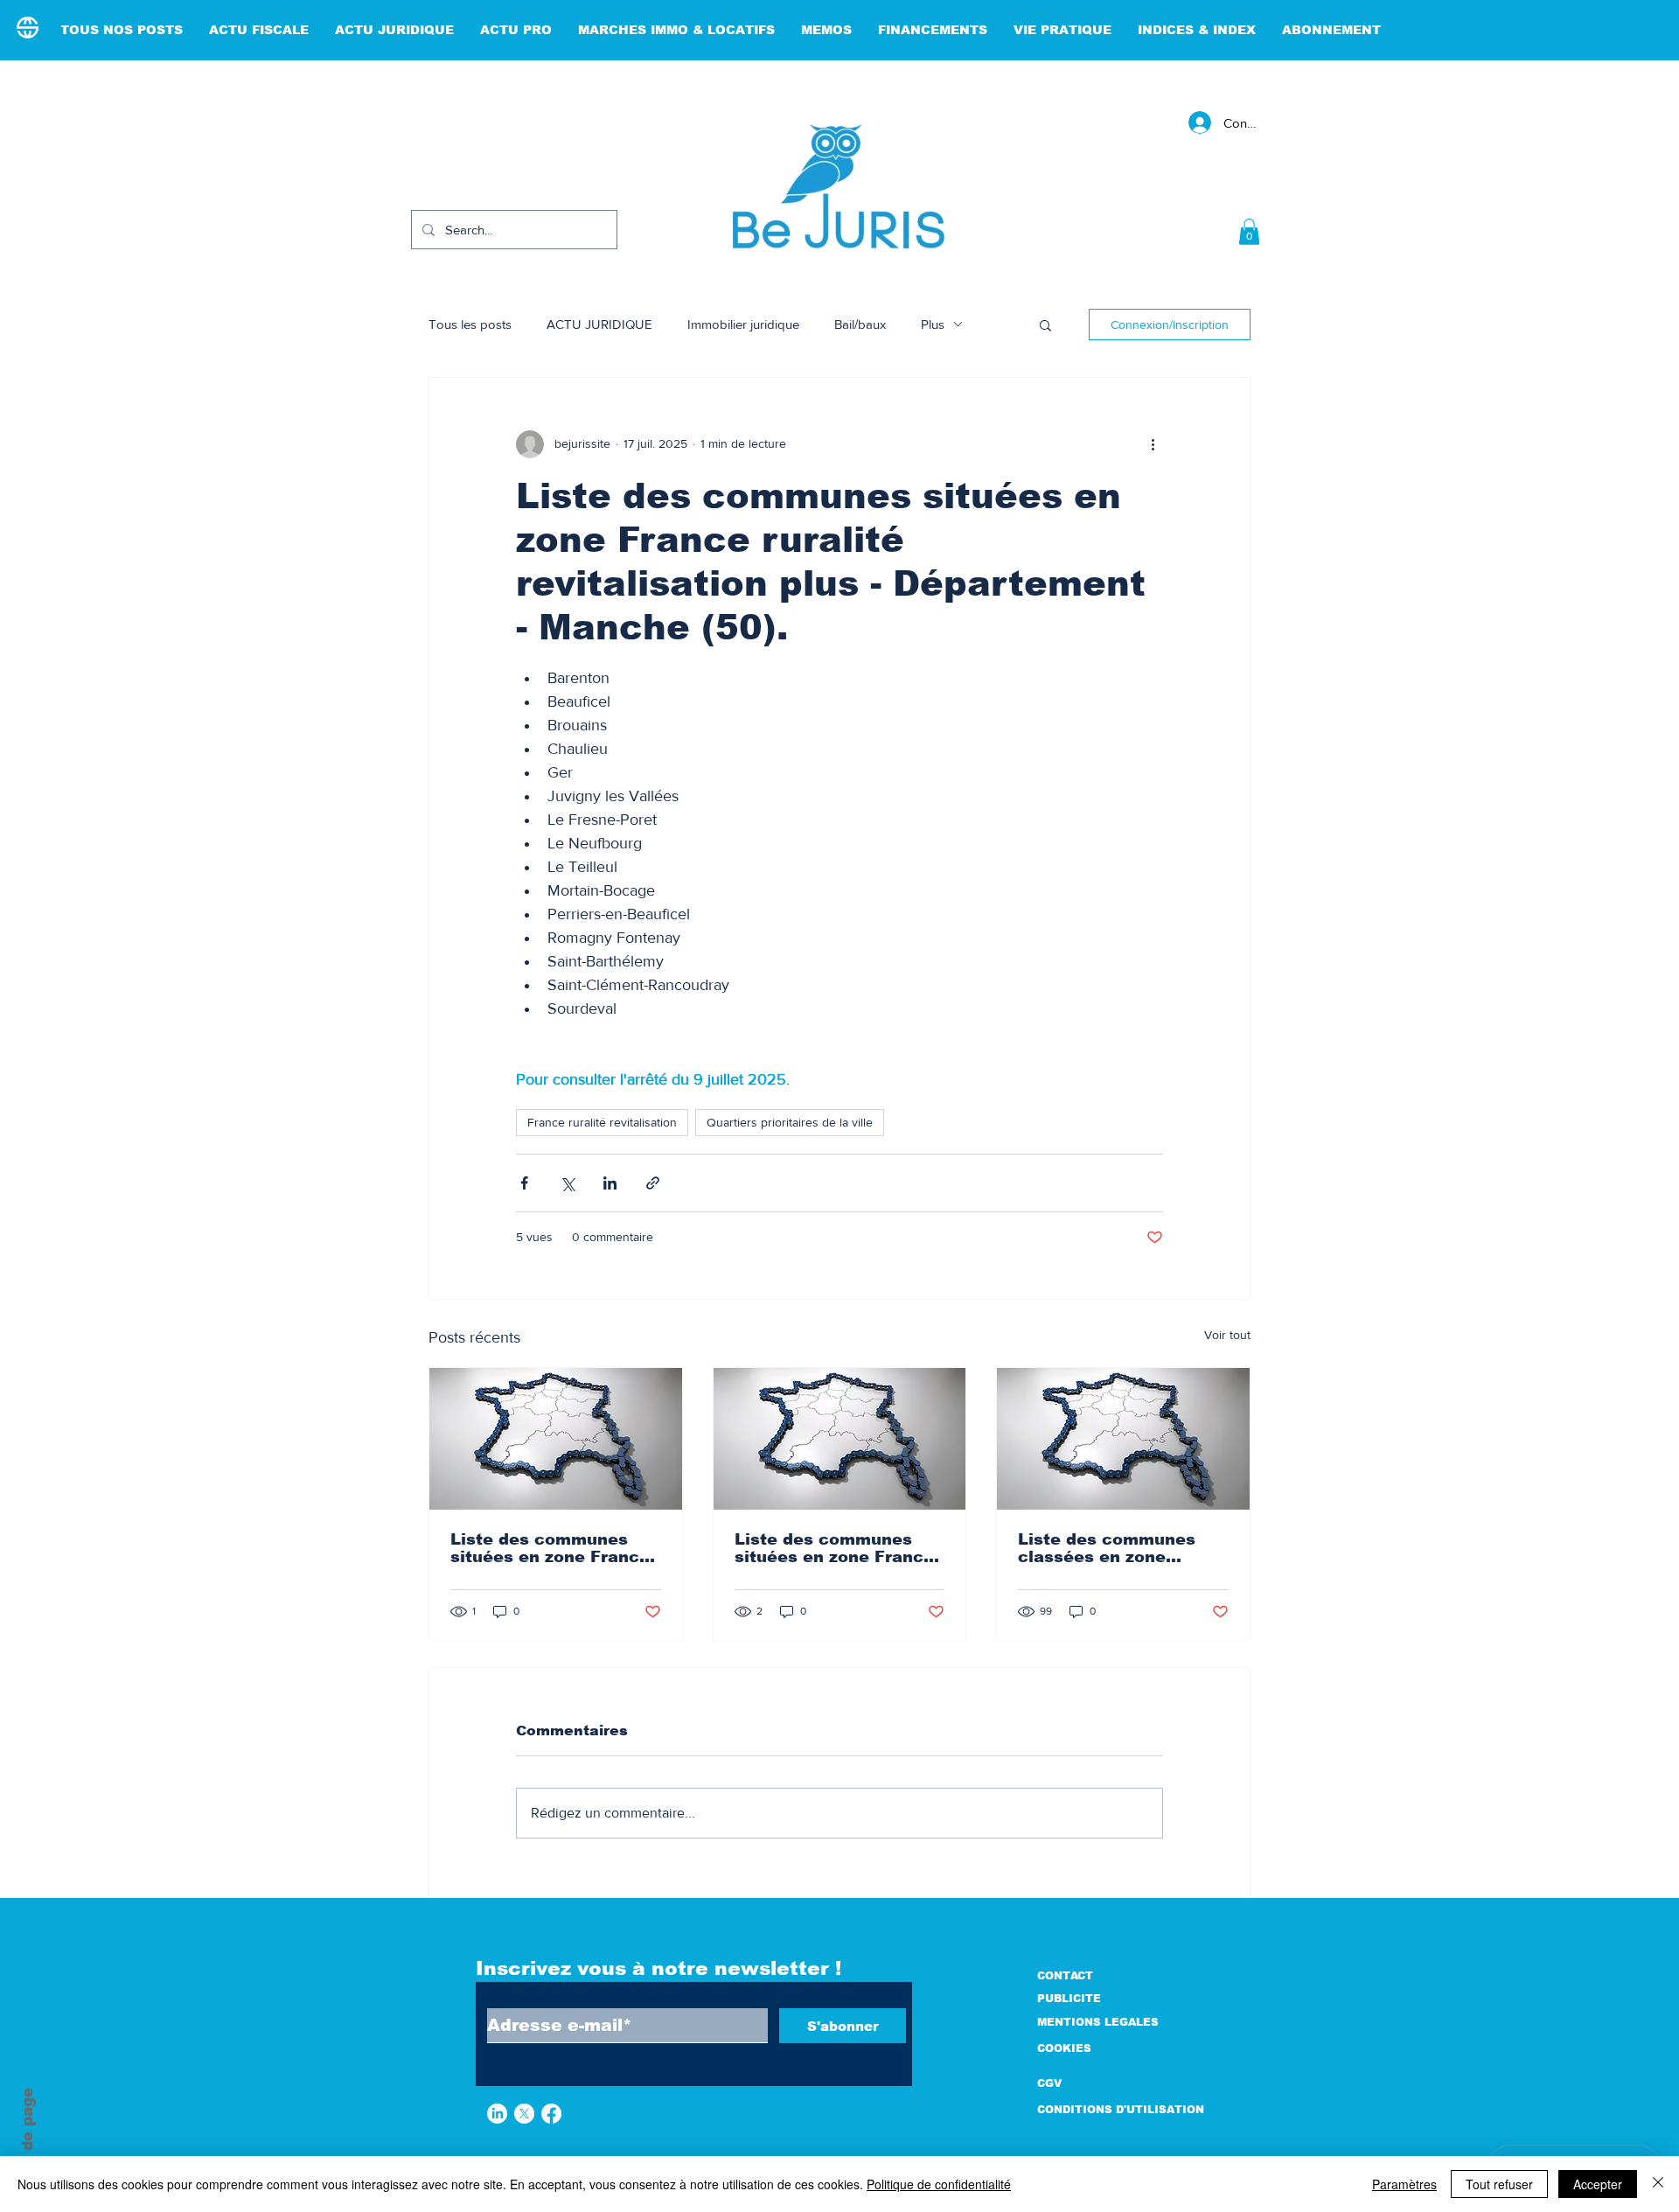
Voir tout (1227, 1335)
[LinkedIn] (497, 2114)
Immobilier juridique (743, 324)
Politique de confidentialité (939, 2184)
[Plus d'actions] (1153, 444)
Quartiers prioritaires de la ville (790, 1122)
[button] (1249, 232)
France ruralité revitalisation (602, 1122)
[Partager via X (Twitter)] (567, 1183)
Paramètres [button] (1404, 2184)
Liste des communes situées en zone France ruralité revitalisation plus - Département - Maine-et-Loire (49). (550, 1548)
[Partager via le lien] (653, 1183)
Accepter (1598, 2184)
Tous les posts (470, 324)
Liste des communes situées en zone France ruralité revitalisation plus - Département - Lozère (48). (834, 1548)
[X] (524, 2114)
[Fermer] (1658, 2184)
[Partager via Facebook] (524, 1183)
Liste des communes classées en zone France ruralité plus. (1107, 1548)
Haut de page (28, 2141)
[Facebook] (551, 2114)
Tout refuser (1499, 2184)
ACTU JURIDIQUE (599, 324)
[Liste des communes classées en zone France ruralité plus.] (1123, 1439)
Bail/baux (860, 324)
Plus (933, 324)
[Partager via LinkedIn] (610, 1183)
